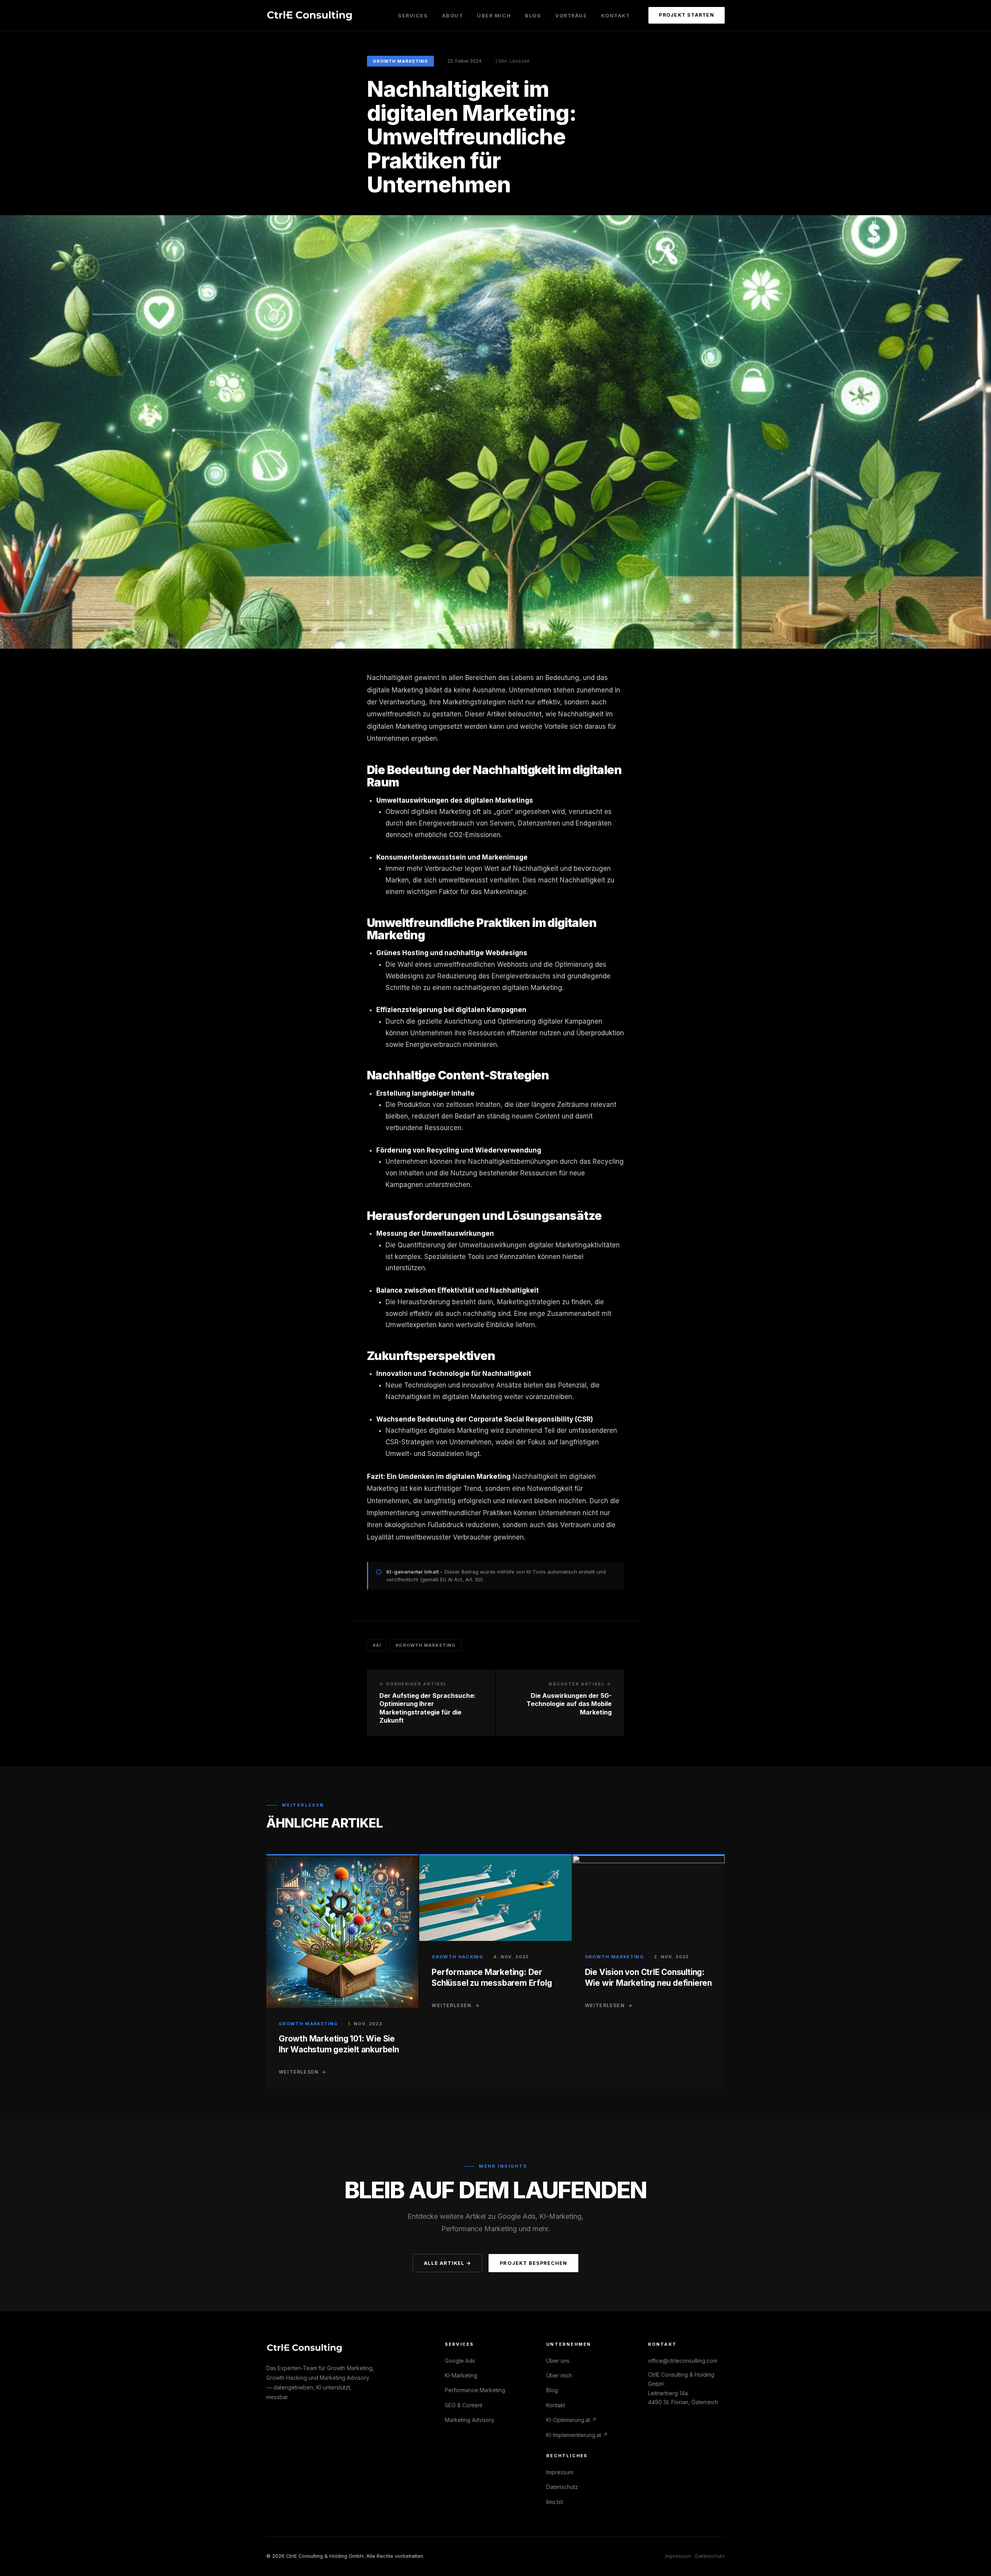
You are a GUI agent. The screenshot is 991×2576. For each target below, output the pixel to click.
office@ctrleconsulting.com (683, 2361)
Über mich (494, 16)
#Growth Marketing (426, 1645)
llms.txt (555, 2502)
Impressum (560, 2472)
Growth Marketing (400, 61)
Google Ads (460, 2361)
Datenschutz (562, 2487)
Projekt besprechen (533, 2263)
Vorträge (571, 16)
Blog (533, 16)
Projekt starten (687, 15)
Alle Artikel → (447, 2263)
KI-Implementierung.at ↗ (577, 2435)
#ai (377, 1645)
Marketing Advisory (470, 2420)
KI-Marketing (461, 2375)
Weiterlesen (303, 2072)
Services (413, 16)
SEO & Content (464, 2405)
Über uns (558, 2361)
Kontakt (616, 16)
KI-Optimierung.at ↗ (571, 2420)
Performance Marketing (475, 2390)
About (453, 16)
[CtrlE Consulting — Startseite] (310, 15)
